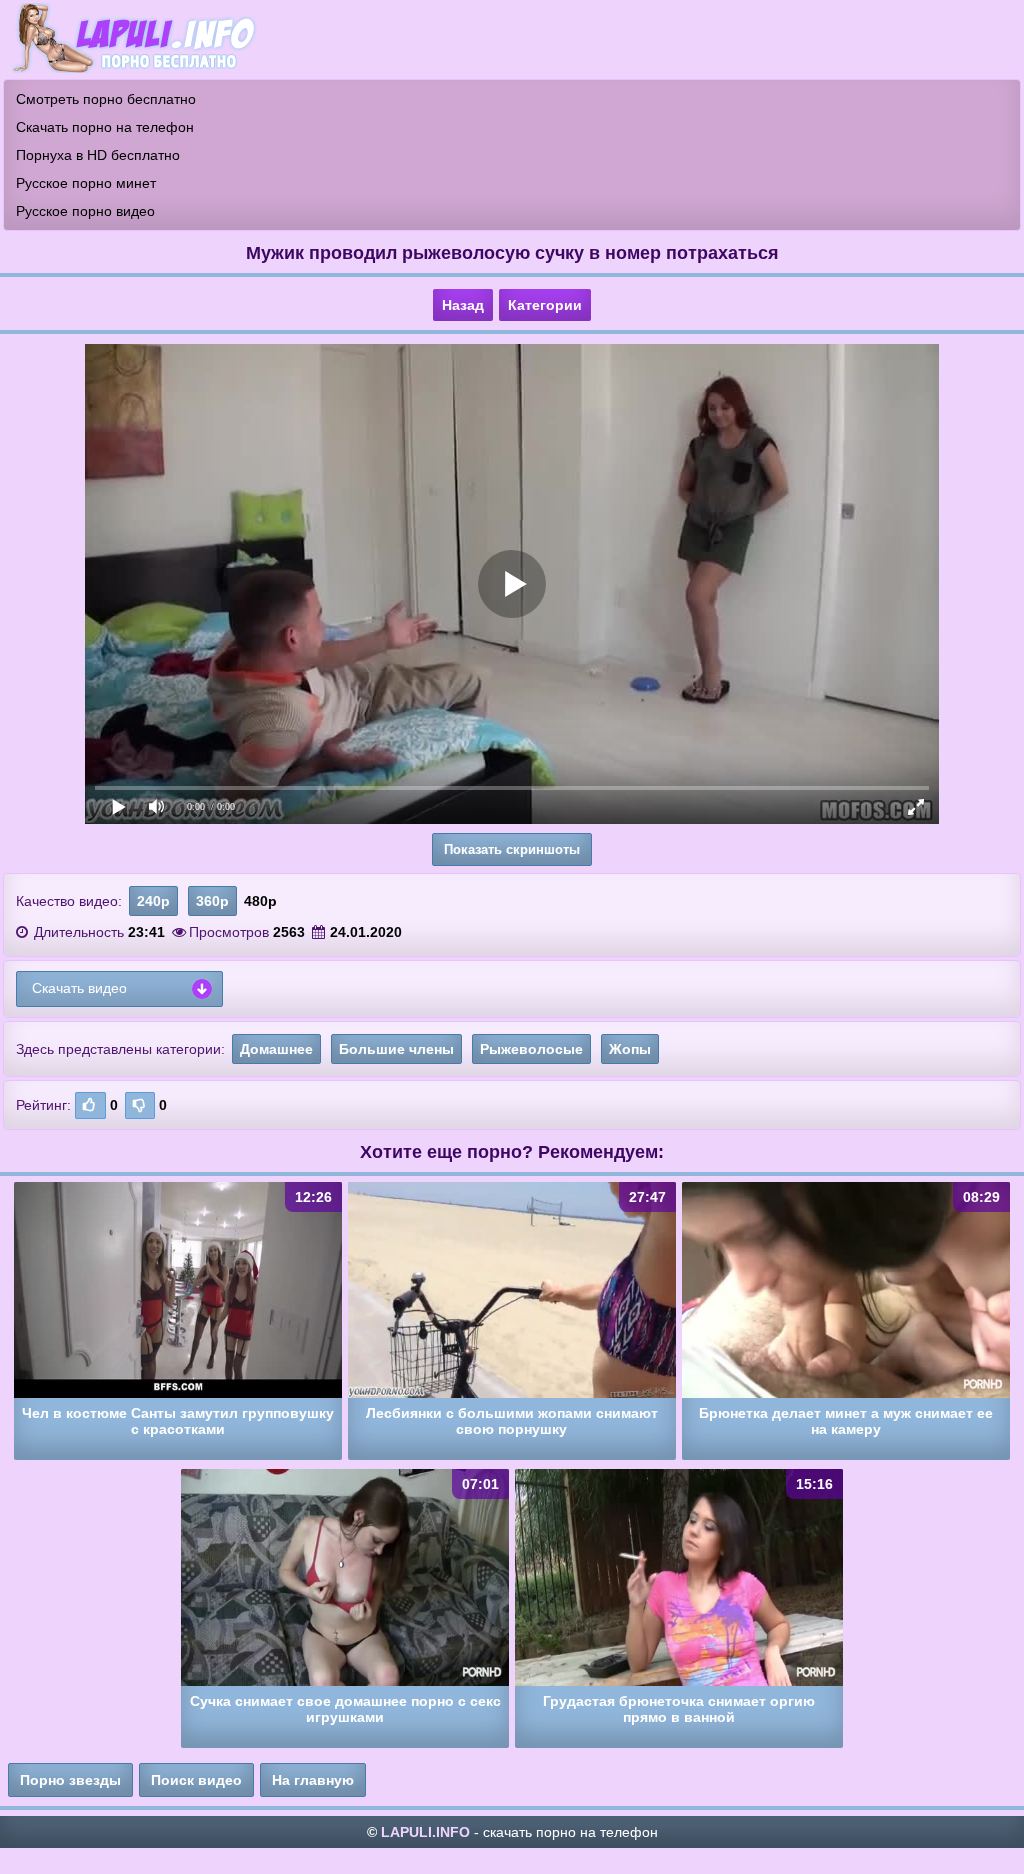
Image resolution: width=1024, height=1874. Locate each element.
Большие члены (396, 1049)
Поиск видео (196, 1780)
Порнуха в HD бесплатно (98, 155)
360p (212, 901)
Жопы (630, 1049)
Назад (463, 305)
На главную (313, 1780)
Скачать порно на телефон (105, 127)
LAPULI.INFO (425, 1832)
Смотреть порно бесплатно (106, 99)
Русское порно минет (86, 183)
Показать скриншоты (512, 849)
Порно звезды (70, 1780)
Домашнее (276, 1049)
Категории (545, 305)
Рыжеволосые (531, 1049)
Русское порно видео (85, 211)
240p (153, 901)
